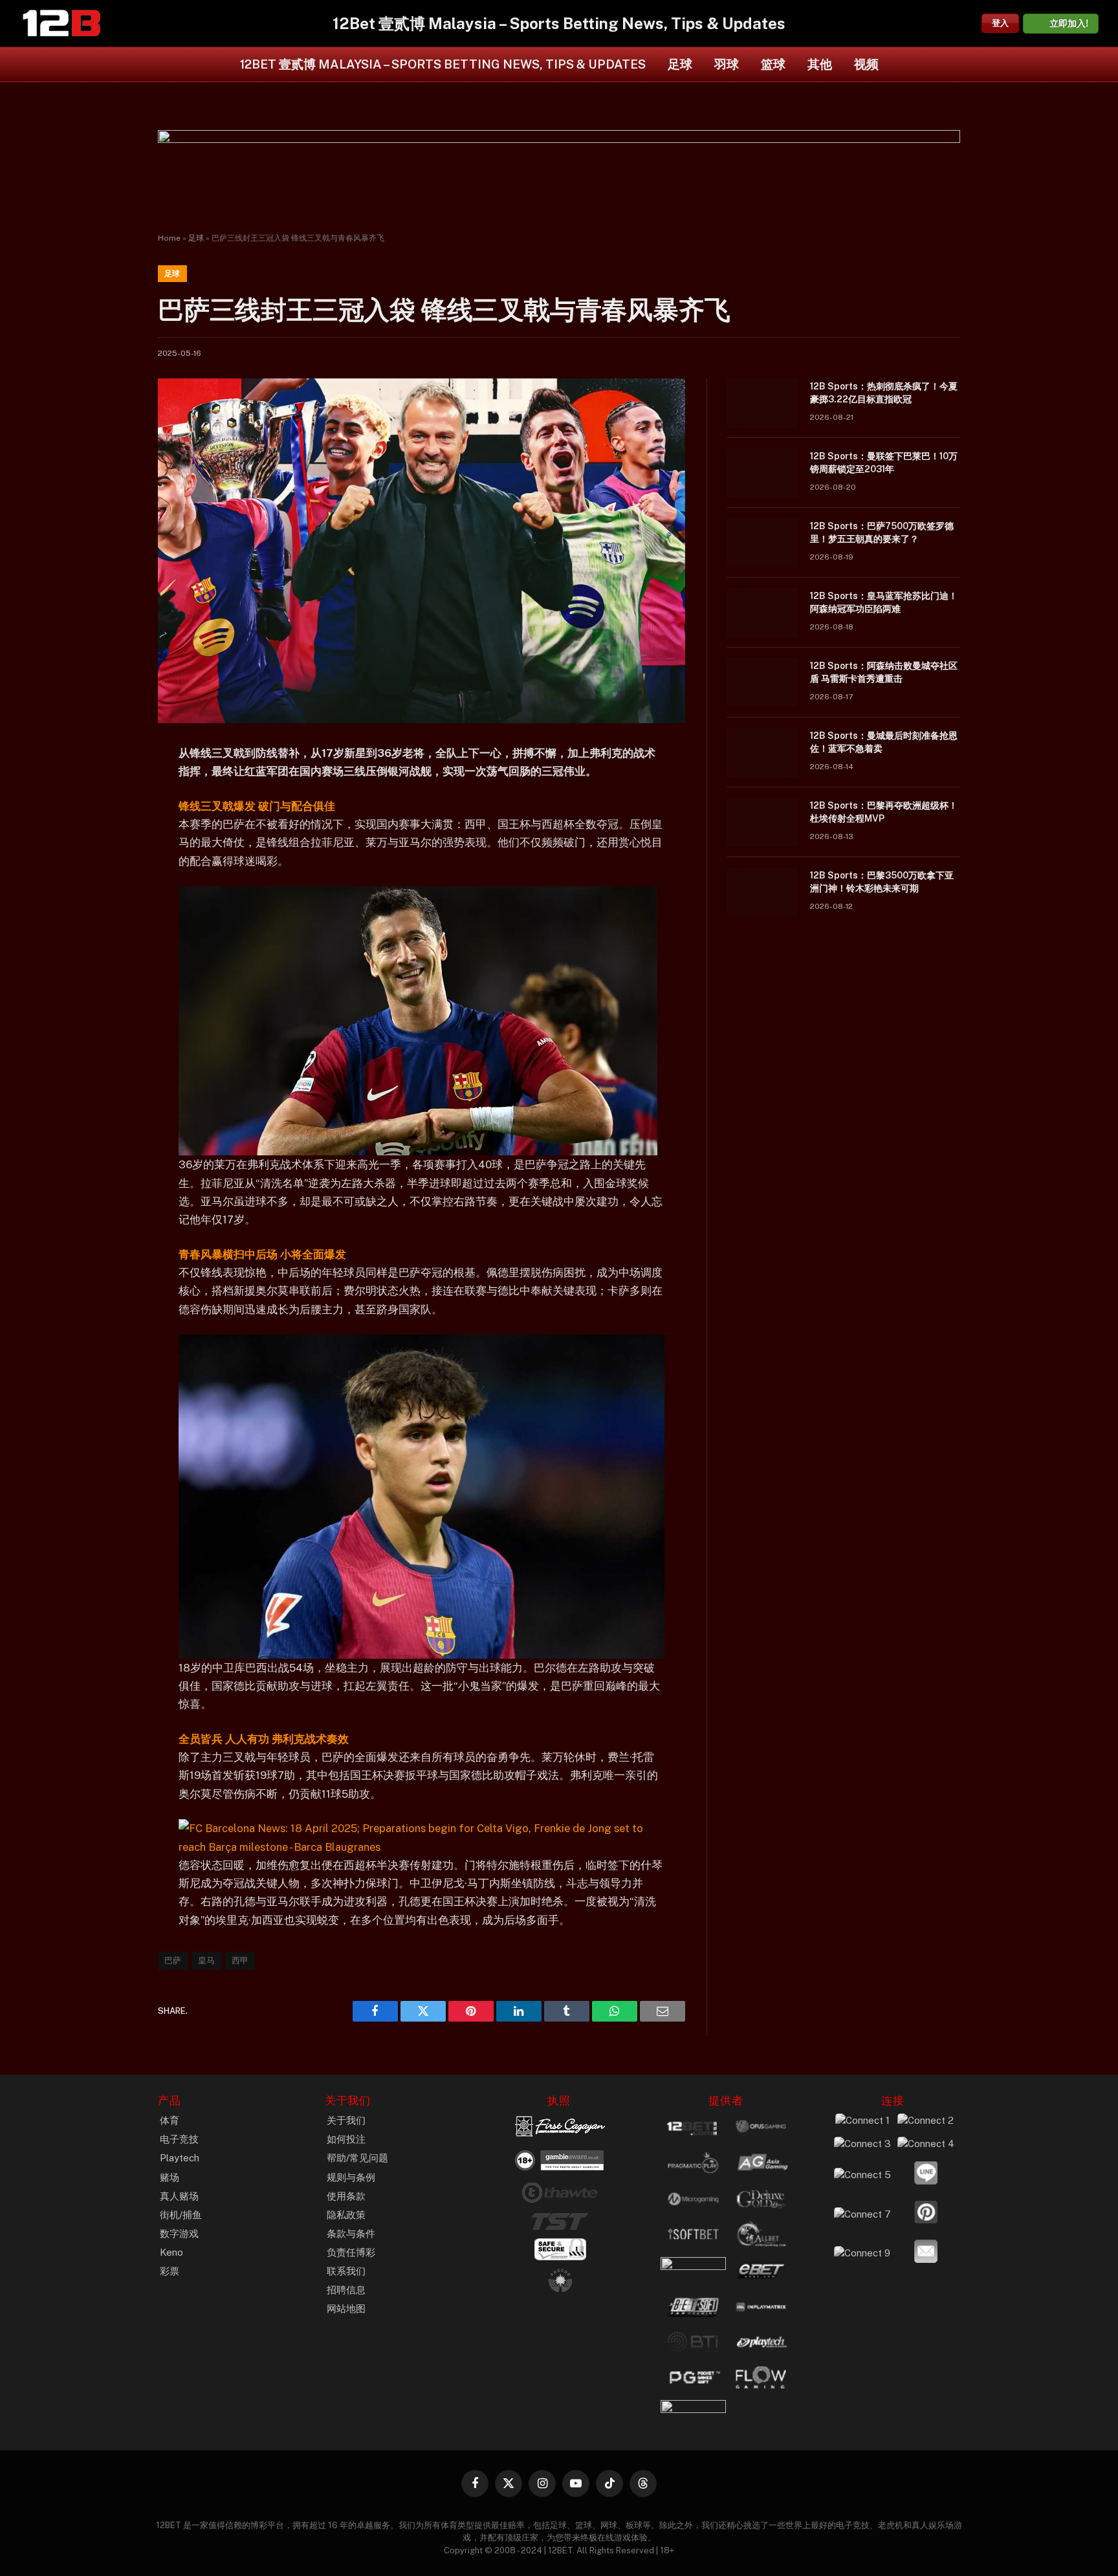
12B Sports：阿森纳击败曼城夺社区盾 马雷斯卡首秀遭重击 (884, 672)
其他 (820, 64)
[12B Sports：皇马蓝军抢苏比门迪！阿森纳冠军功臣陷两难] (763, 613)
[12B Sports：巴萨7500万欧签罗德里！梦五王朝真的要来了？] (763, 543)
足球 (680, 64)
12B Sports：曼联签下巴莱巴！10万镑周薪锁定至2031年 (884, 463)
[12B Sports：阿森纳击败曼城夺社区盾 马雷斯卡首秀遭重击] (763, 682)
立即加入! (1069, 23)
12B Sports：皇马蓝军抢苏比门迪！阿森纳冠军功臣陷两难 (884, 602)
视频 (866, 64)
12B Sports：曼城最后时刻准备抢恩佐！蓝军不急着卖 (884, 742)
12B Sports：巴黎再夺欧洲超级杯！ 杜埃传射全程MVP (884, 812)
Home (169, 238)
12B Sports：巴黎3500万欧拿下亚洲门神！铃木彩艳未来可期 (882, 882)
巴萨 (173, 1960)
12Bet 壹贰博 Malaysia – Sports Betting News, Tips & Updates (443, 64)
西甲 (240, 1960)
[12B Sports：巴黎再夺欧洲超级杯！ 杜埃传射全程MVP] (763, 822)
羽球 (727, 64)
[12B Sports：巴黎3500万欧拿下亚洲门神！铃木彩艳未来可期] (763, 892)
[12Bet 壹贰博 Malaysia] (61, 23)
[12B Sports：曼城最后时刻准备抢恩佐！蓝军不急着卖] (763, 752)
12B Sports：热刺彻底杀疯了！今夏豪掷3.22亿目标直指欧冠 (884, 393)
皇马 (207, 1960)
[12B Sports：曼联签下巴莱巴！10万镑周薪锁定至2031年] (763, 473)
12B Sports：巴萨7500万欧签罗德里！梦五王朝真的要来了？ (882, 532)
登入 (1000, 23)
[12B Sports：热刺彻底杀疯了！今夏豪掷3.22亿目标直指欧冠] (763, 403)
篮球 (773, 64)
